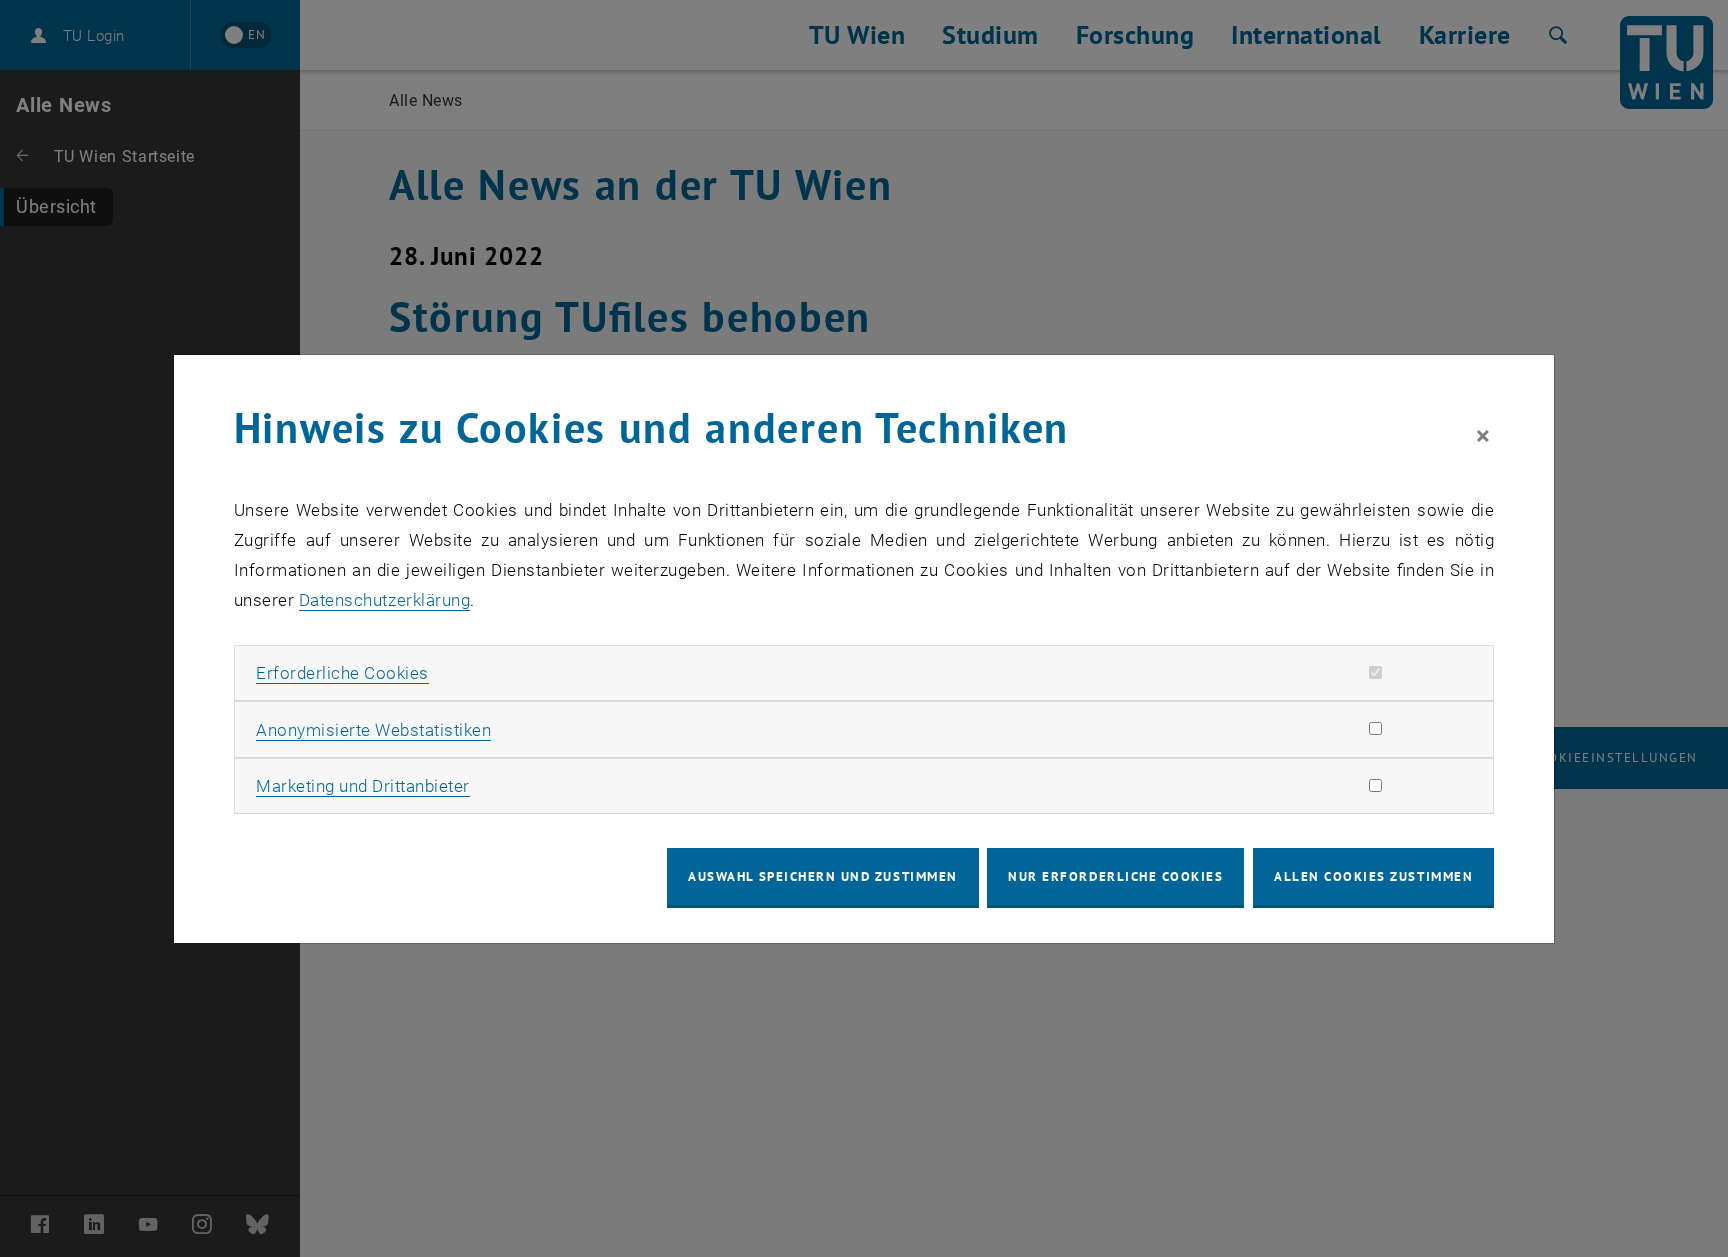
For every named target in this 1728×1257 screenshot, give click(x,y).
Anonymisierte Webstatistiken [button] (373, 730)
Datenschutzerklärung (384, 600)
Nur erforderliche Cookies (1115, 876)
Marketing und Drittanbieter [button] (363, 786)
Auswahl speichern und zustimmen (822, 876)
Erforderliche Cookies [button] (342, 673)
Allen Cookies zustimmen (1373, 876)
